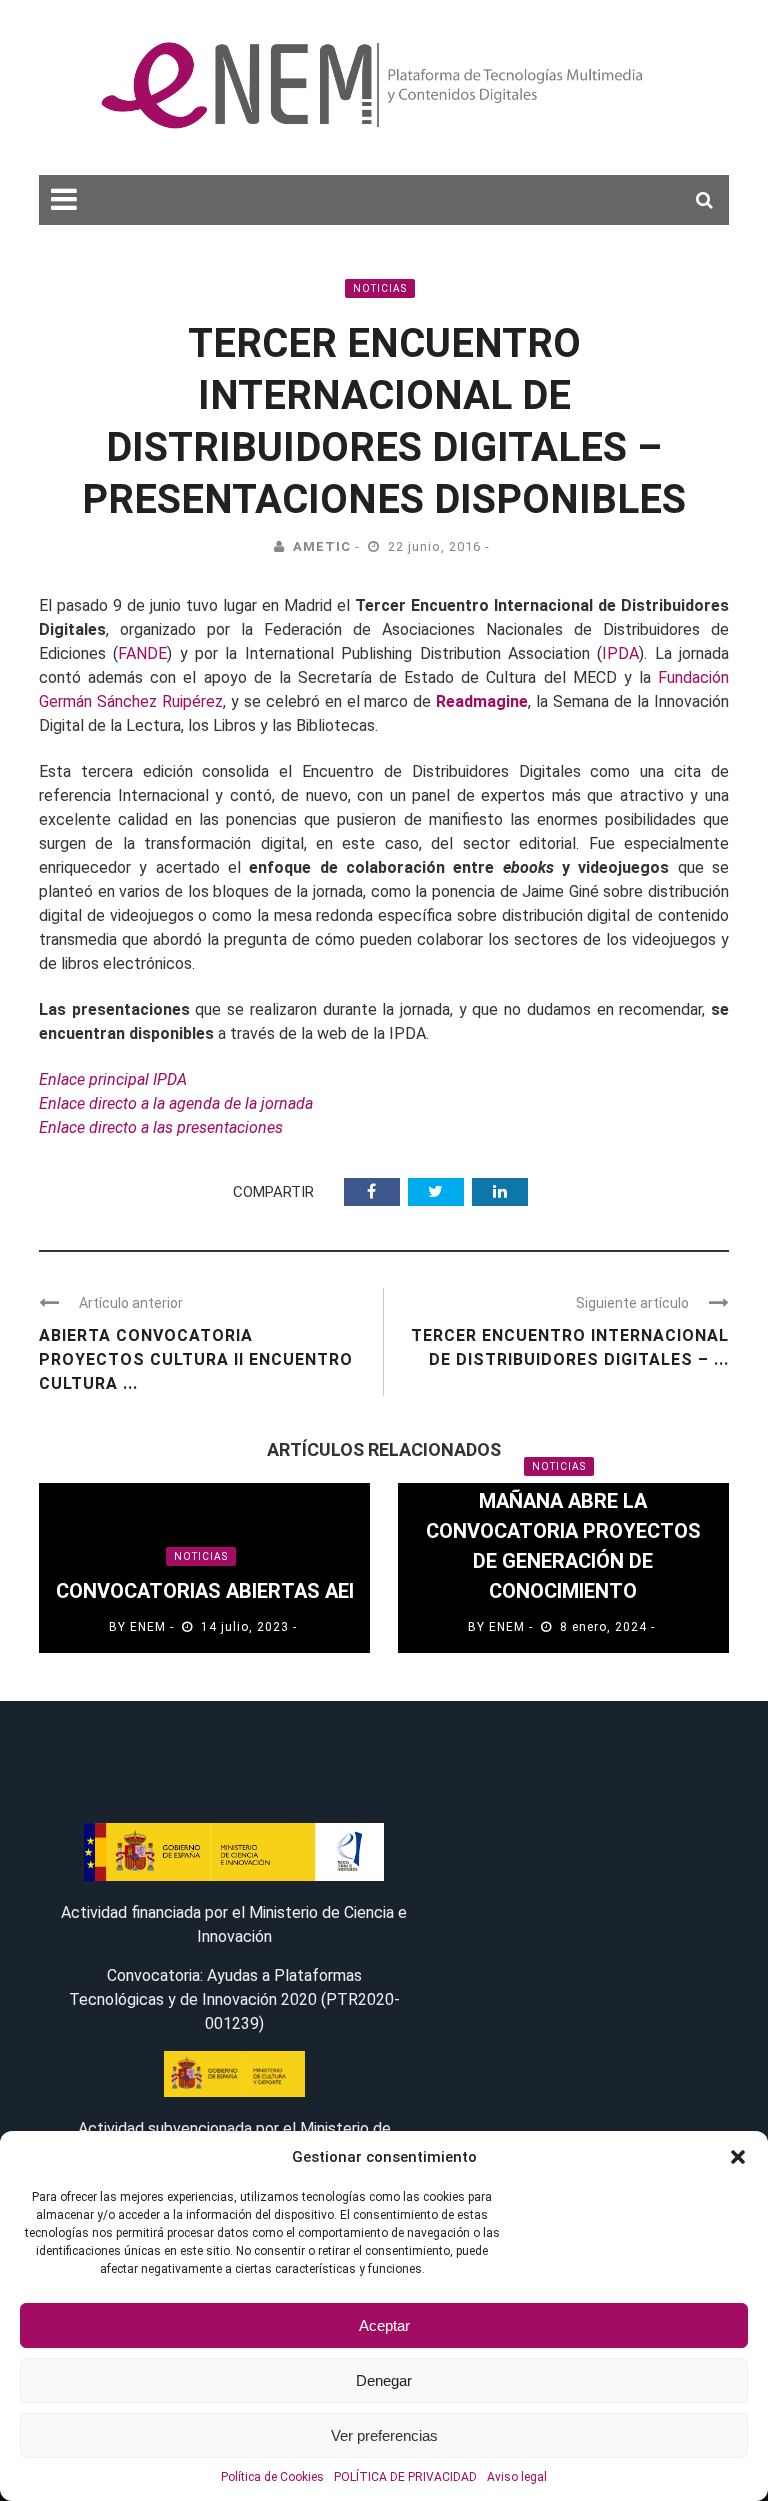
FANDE (142, 653)
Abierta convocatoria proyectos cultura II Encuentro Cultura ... (196, 1359)
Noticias (380, 288)
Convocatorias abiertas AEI (205, 1591)
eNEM (148, 1627)
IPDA (620, 653)
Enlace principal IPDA (113, 1079)
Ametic (322, 546)
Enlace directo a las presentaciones (161, 1127)
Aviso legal (517, 2477)
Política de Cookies (272, 2477)
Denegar (384, 2380)
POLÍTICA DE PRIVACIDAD (405, 2477)
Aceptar (384, 2325)
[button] (738, 2157)
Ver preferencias (384, 2435)
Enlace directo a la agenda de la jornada (176, 1103)
